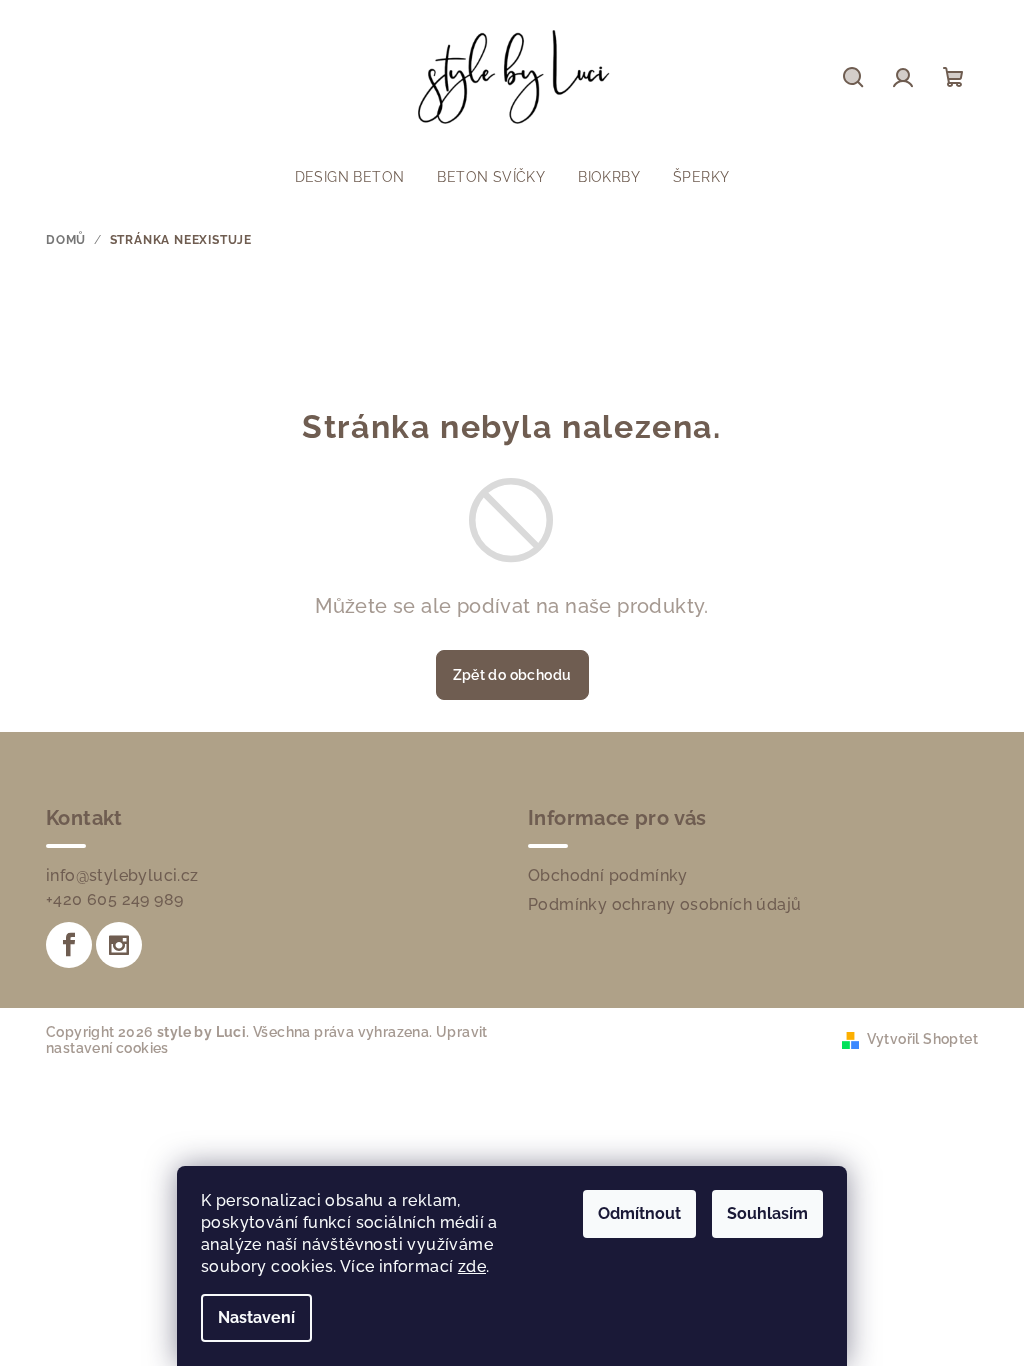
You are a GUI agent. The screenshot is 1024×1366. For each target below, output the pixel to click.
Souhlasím (767, 1213)
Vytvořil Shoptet (922, 1039)
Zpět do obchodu (512, 675)
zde (472, 1266)
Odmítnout (639, 1213)
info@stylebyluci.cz (122, 875)
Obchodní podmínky (608, 875)
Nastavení (256, 1317)
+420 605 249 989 (114, 899)
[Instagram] (119, 945)
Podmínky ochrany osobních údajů (664, 904)
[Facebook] (69, 945)
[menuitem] (350, 177)
